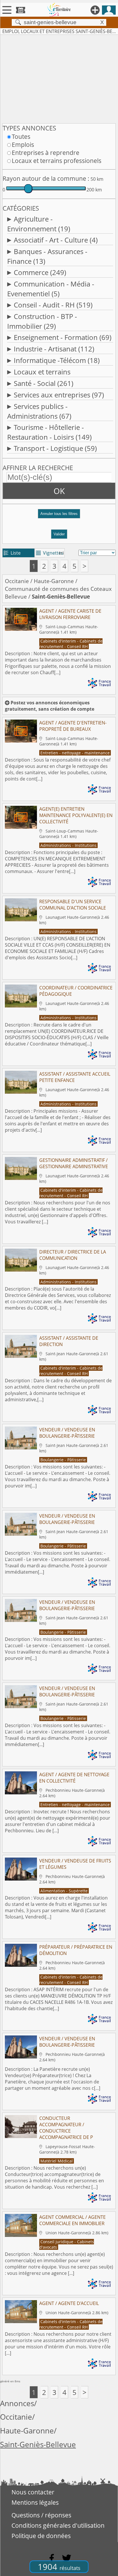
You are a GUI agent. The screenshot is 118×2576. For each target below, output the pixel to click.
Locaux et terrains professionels (57, 161)
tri (61, 553)
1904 (59, 2567)
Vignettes (50, 553)
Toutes (21, 137)
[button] (59, 516)
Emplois (23, 145)
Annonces (17, 2403)
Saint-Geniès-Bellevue (38, 2445)
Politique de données (41, 2536)
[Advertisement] (59, 78)
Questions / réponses (41, 2515)
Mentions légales (35, 2502)
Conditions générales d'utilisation (58, 2525)
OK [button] (59, 491)
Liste (12, 553)
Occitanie (17, 581)
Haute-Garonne (54, 581)
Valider (59, 534)
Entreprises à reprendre (46, 153)
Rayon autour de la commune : (46, 178)
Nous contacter (33, 2492)
